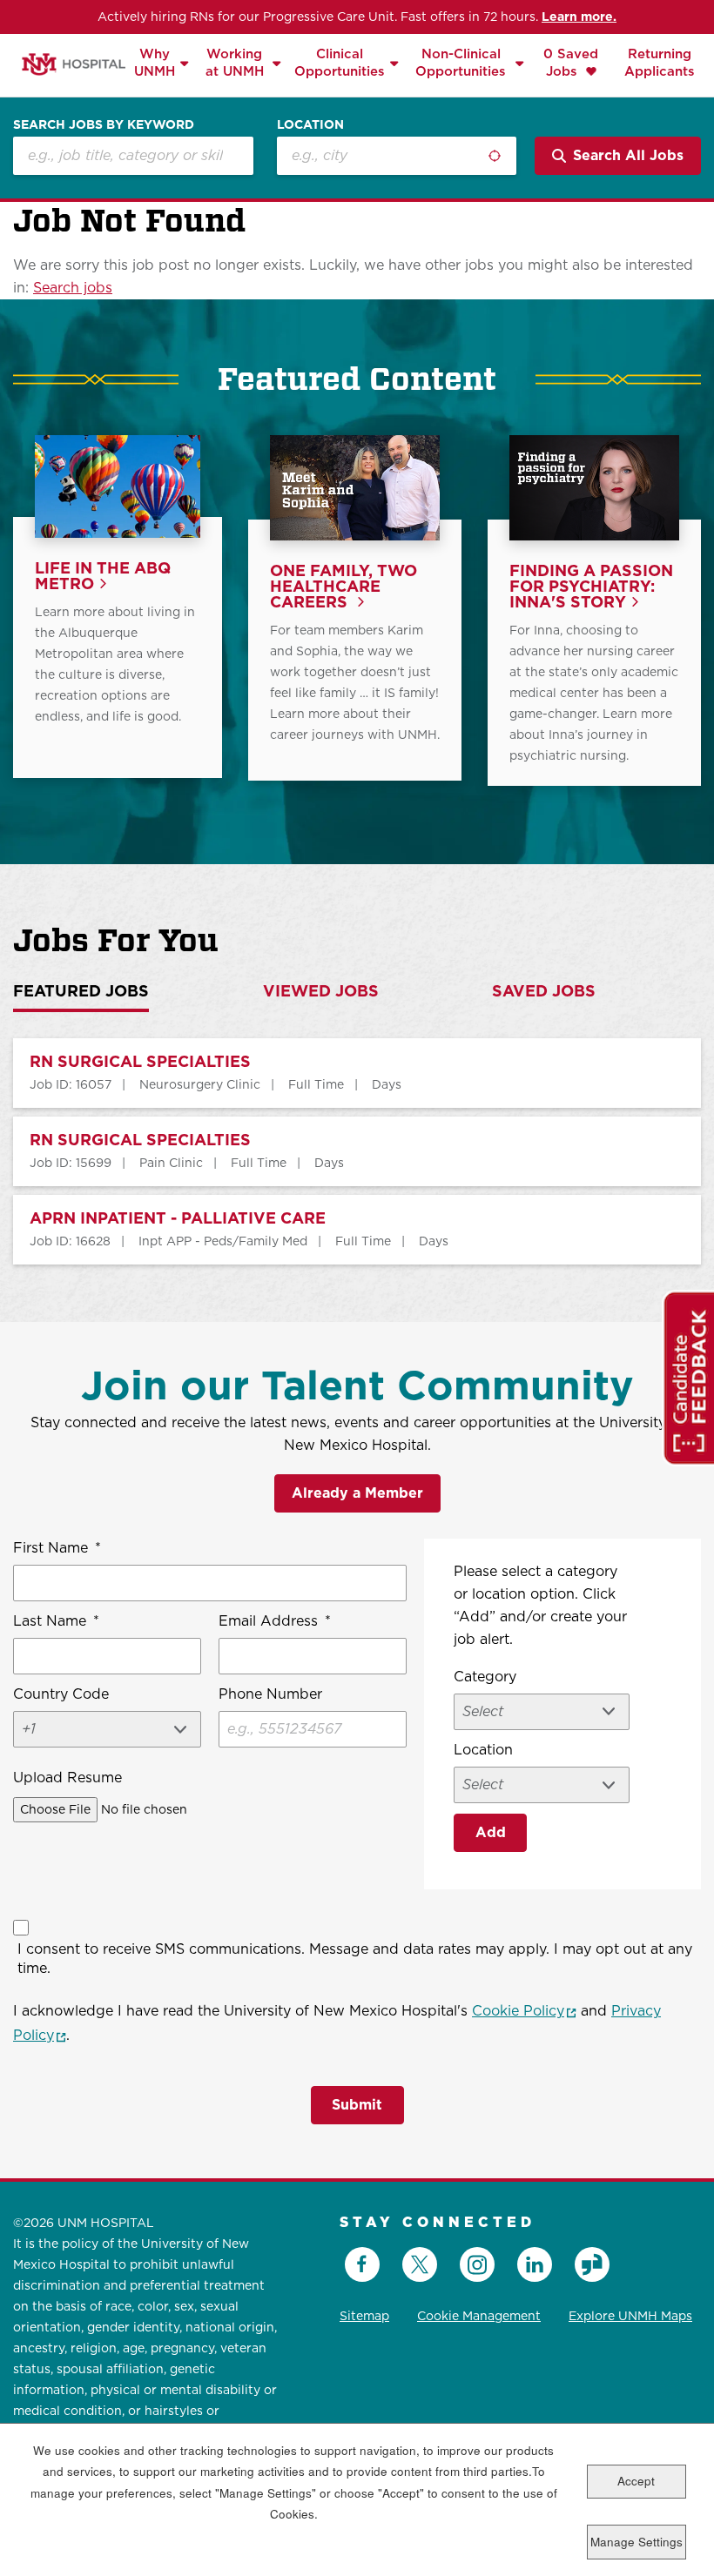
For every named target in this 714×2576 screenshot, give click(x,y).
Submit (357, 2105)
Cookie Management (479, 2316)
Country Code (61, 1694)
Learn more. (579, 17)
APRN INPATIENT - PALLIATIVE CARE (178, 1219)
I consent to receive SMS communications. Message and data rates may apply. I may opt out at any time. (355, 1959)
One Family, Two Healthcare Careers (344, 587)
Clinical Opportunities (340, 62)
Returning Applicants (660, 62)
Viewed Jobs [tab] (321, 992)
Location (310, 124)
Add (491, 1832)
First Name (57, 1548)
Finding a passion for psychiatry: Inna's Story (591, 587)
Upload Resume (67, 1778)
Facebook (362, 2264)
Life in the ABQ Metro (103, 577)
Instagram (477, 2264)
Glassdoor (592, 2264)
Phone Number (270, 1694)
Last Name (56, 1621)
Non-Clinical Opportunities (461, 62)
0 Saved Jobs (571, 62)
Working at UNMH (235, 62)
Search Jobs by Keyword (104, 124)
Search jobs (73, 288)
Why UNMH (155, 62)
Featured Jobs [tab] (81, 992)
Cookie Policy (524, 2011)
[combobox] (397, 156)
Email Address (275, 1621)
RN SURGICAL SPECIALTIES (140, 1062)
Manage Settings (637, 2542)
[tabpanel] (357, 1151)
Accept (636, 2481)
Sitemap (364, 2316)
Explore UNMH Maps (630, 2316)
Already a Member (357, 1493)
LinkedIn (535, 2264)
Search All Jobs (628, 155)
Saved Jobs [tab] (544, 992)
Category (485, 1677)
